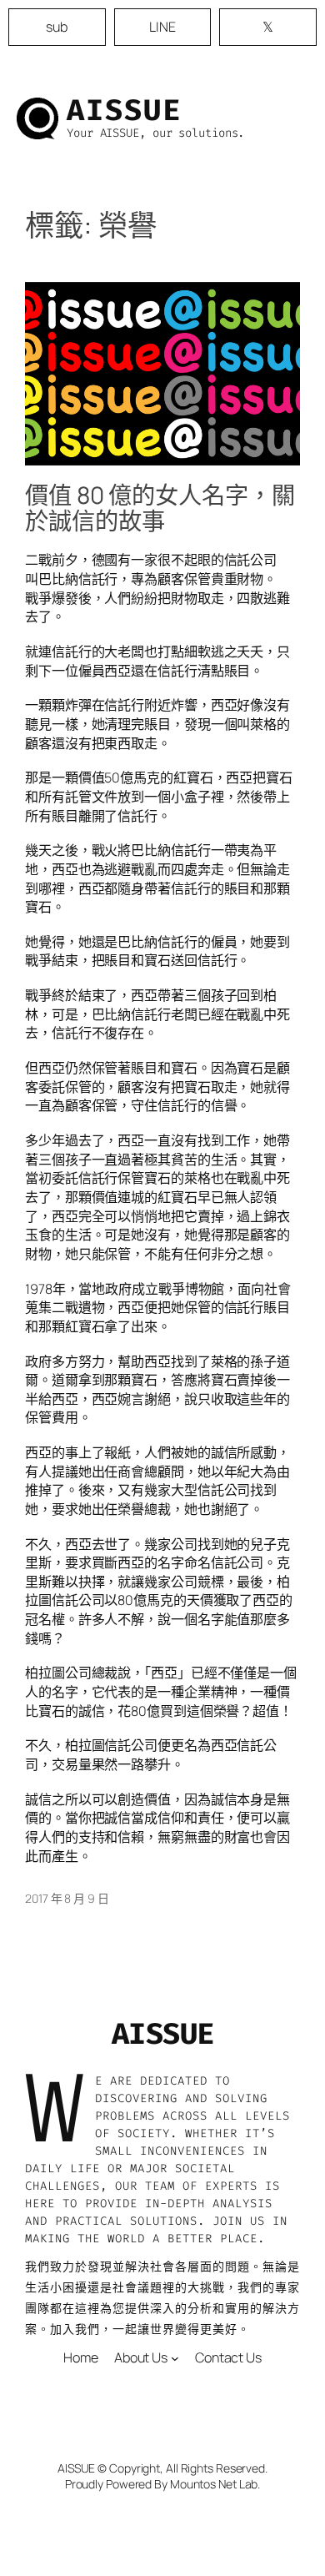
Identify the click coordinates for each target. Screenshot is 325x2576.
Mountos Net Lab (214, 2484)
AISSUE (124, 110)
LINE (162, 27)
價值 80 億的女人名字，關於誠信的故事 (160, 509)
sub (57, 27)
